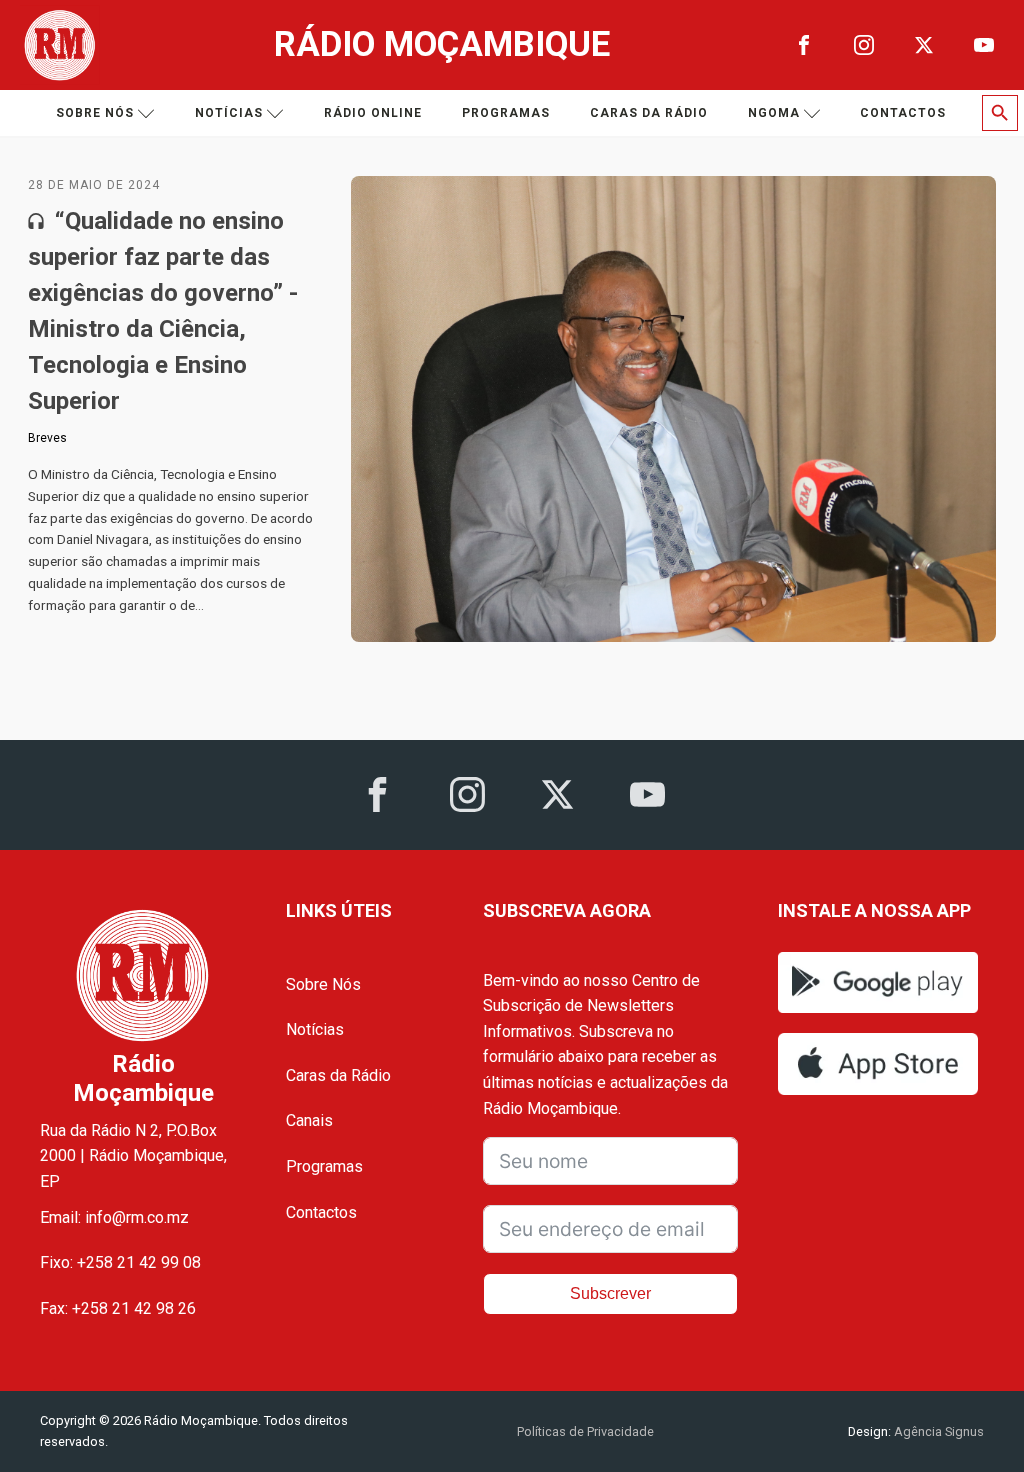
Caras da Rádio (649, 113)
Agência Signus (937, 1431)
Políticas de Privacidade (585, 1431)
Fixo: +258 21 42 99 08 (120, 1262)
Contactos (903, 113)
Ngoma (774, 113)
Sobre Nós (323, 984)
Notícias (229, 113)
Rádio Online (373, 113)
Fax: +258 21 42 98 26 (118, 1308)
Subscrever (610, 1293)
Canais (309, 1120)
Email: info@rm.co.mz (114, 1217)
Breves (47, 438)
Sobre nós (95, 113)
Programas (506, 113)
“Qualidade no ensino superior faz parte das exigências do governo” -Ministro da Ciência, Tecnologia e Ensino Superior (163, 311)
